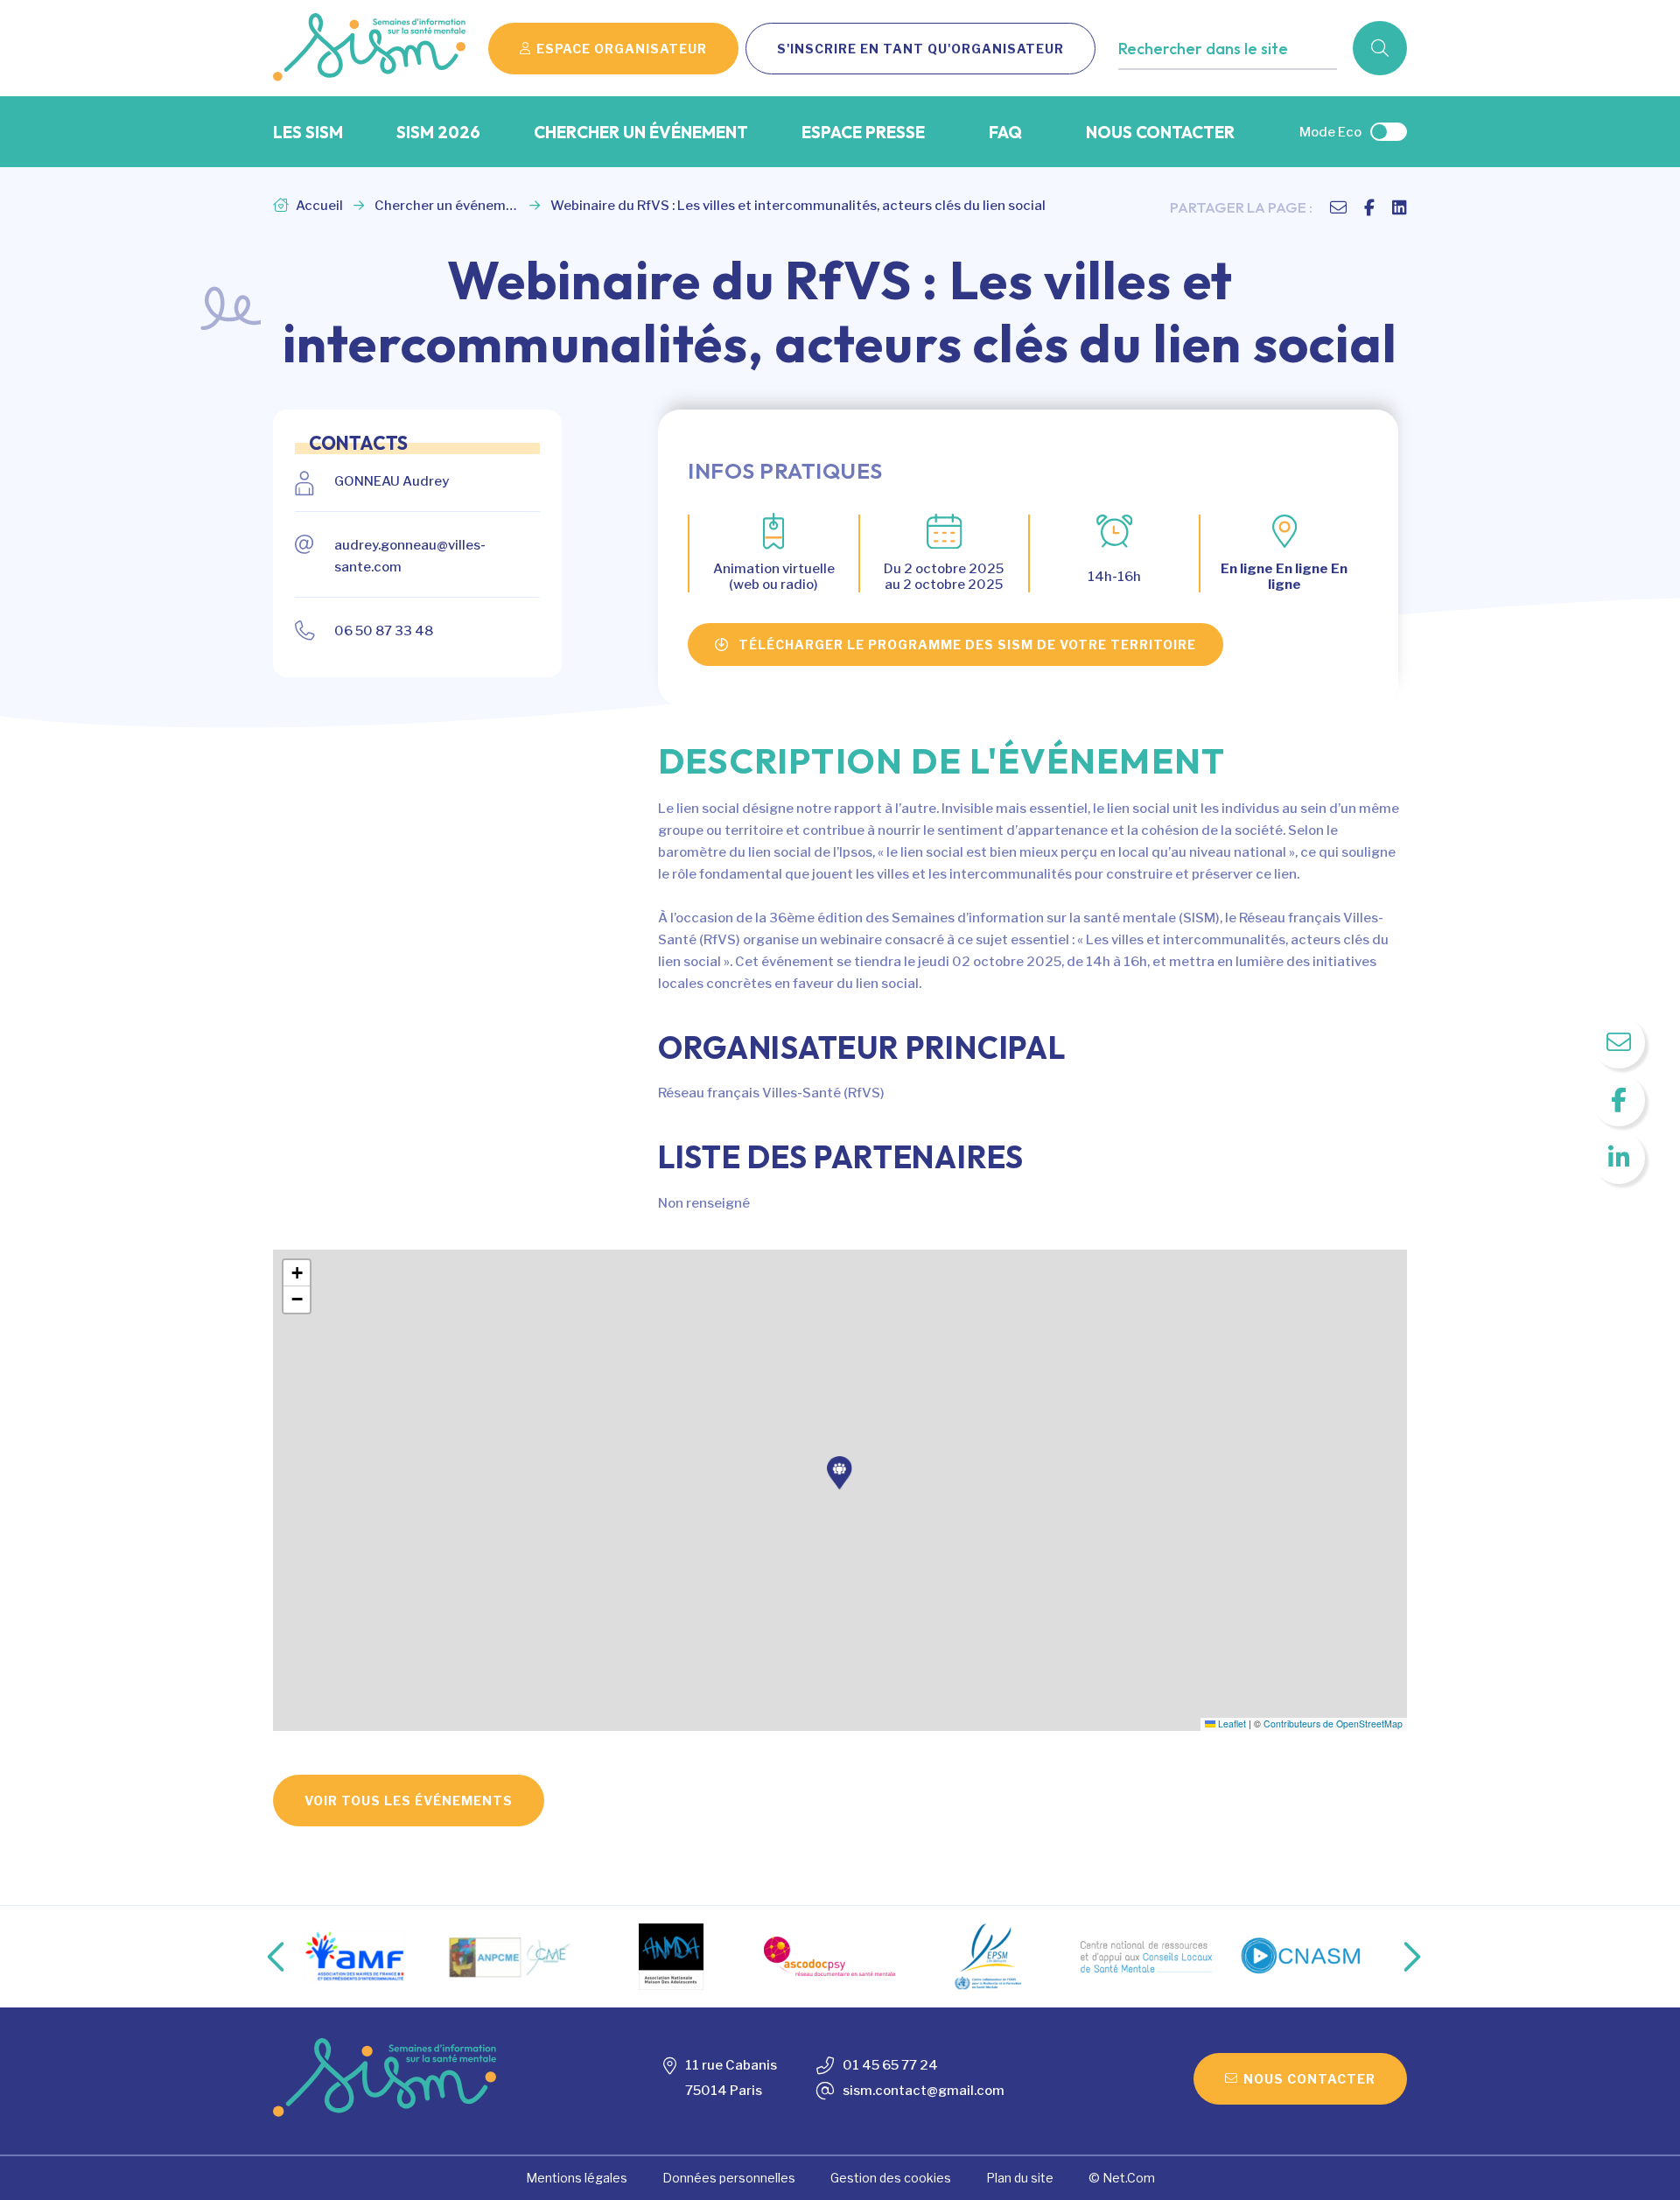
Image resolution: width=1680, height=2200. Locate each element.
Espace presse (863, 132)
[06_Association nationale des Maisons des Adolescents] (671, 1957)
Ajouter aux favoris (1193, 84)
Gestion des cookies (891, 2178)
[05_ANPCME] (513, 1957)
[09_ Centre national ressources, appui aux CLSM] (1146, 1957)
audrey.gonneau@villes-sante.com (410, 556)
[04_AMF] (354, 1956)
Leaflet (1231, 1724)
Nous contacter (1160, 132)
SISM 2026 (438, 132)
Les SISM (308, 132)
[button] (840, 1473)
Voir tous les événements (409, 1801)
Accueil (318, 206)
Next (1394, 1957)
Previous (262, 1957)
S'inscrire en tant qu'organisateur (920, 49)
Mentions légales (577, 2178)
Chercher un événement (641, 132)
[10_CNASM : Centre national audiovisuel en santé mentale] (1305, 1957)
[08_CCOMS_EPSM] (988, 1957)
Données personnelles (729, 2178)
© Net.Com (1122, 2178)
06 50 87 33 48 (384, 631)
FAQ (1005, 132)
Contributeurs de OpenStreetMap (1333, 1724)
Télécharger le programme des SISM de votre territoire (967, 645)
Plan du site (1020, 2178)
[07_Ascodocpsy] (829, 1956)
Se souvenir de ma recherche (1224, 84)
